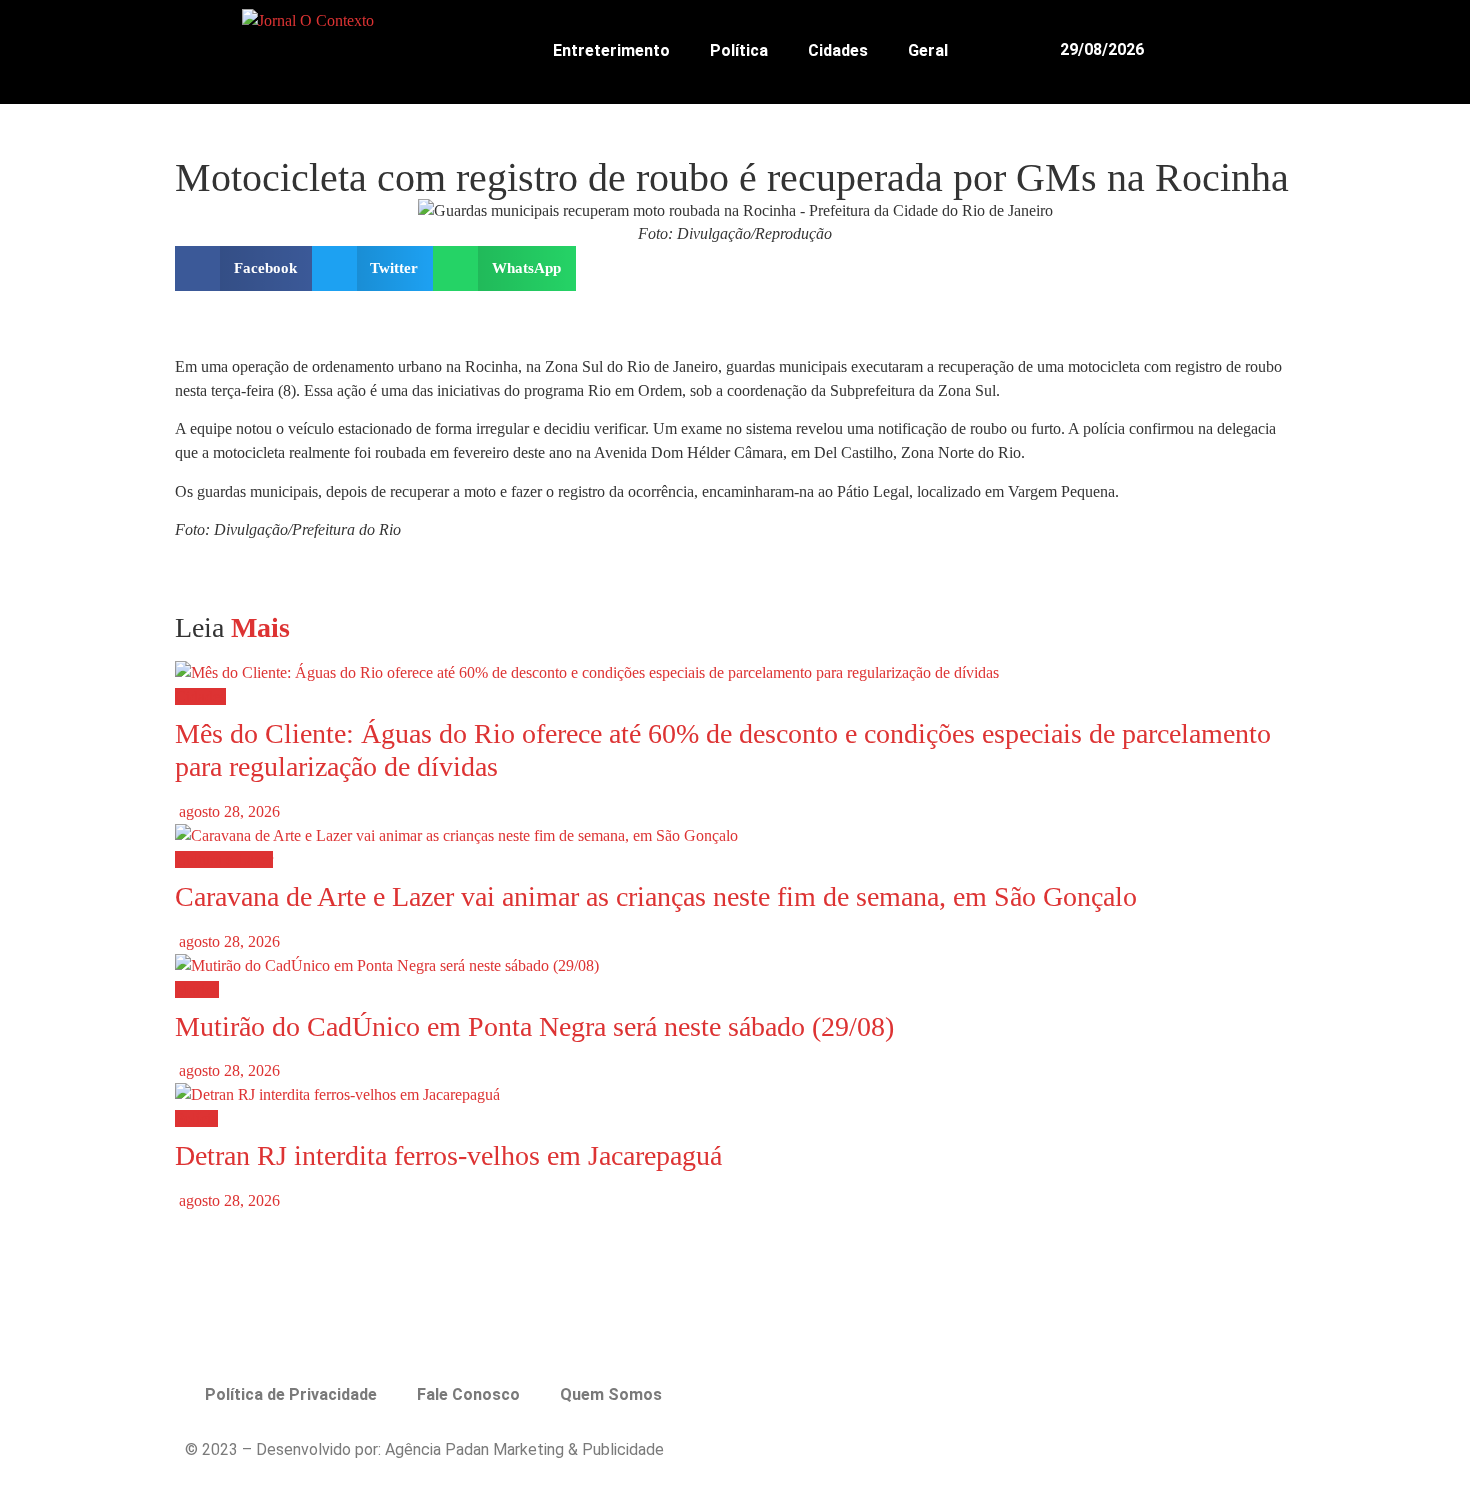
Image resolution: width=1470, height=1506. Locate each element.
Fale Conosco (468, 1394)
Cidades (838, 50)
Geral (928, 50)
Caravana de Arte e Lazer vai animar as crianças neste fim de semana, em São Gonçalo (656, 896)
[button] (1270, 49)
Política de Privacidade (291, 1394)
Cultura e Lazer (224, 859)
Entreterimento (611, 50)
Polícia (196, 1118)
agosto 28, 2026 (227, 811)
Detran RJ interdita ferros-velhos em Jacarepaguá (448, 1155)
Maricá (197, 989)
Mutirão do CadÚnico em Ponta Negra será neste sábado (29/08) (534, 1026)
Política (739, 50)
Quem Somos (611, 1394)
